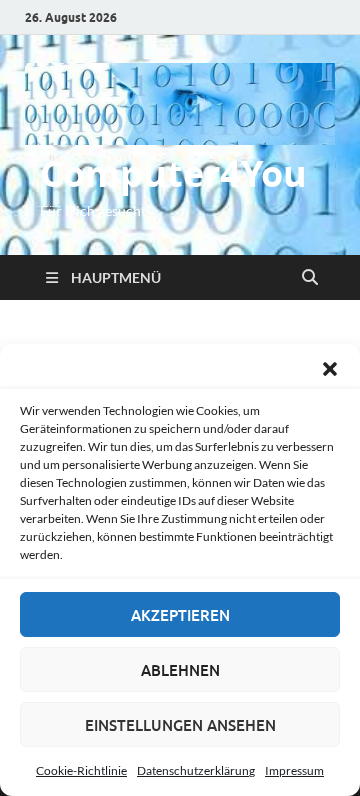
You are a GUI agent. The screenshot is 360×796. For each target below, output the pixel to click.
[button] (330, 369)
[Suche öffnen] (310, 278)
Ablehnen (180, 670)
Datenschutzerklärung (196, 770)
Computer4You (173, 173)
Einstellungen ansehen (180, 725)
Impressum (294, 770)
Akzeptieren (180, 615)
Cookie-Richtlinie (81, 770)
